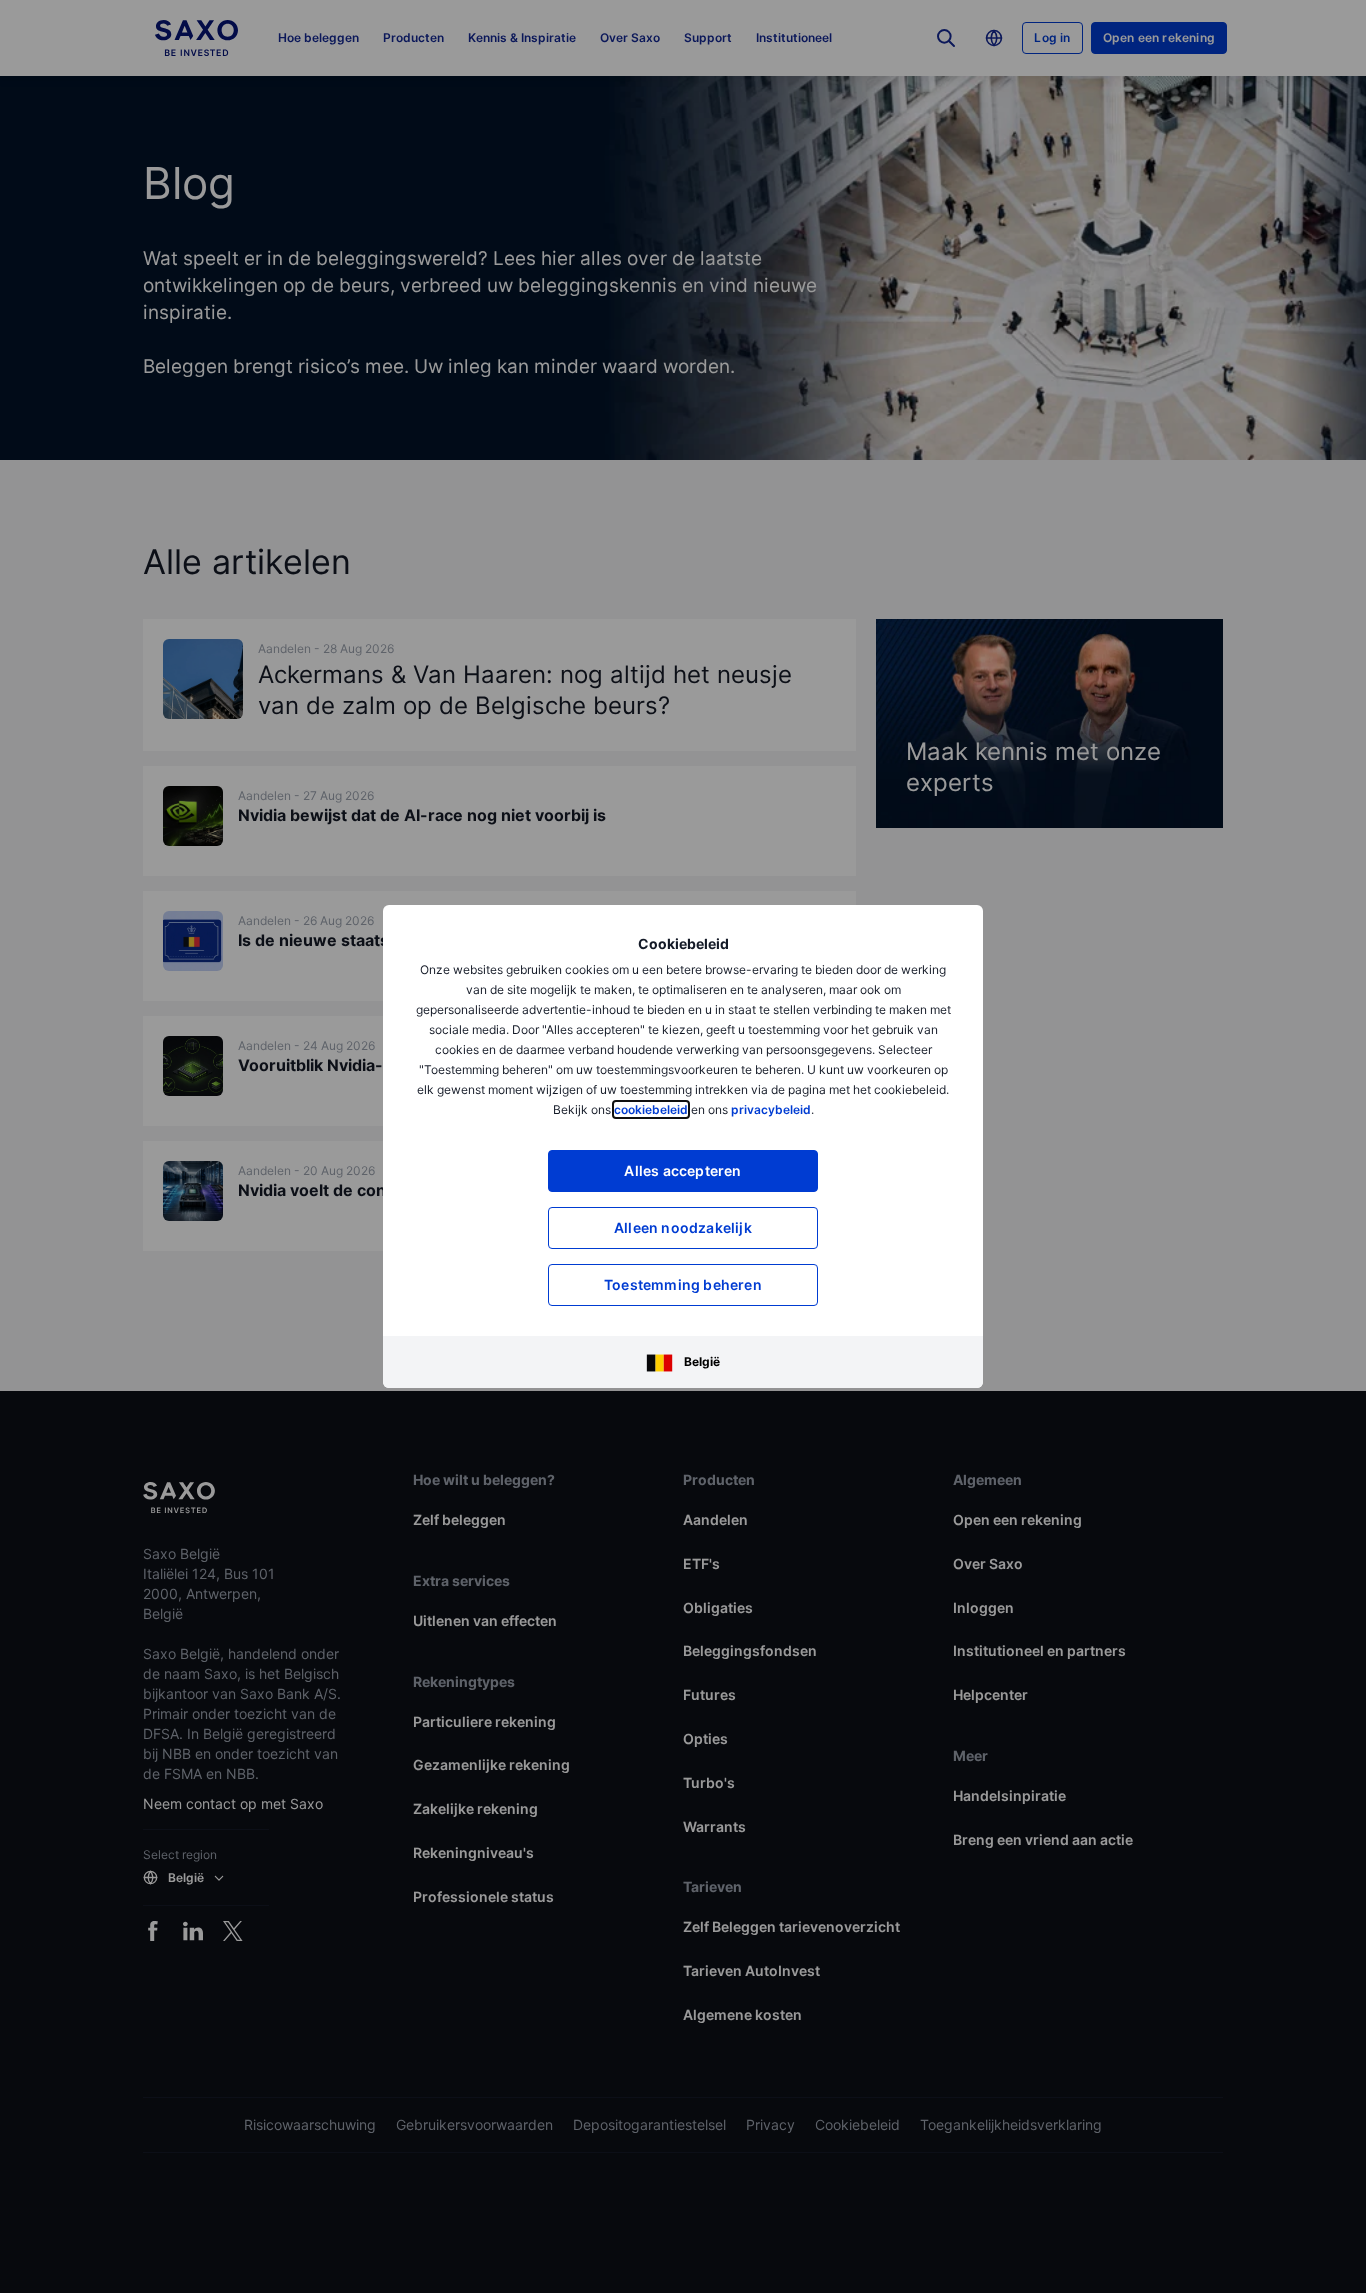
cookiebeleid (651, 1109)
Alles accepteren (682, 1170)
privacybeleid (771, 1109)
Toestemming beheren (683, 1284)
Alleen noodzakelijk (683, 1227)
